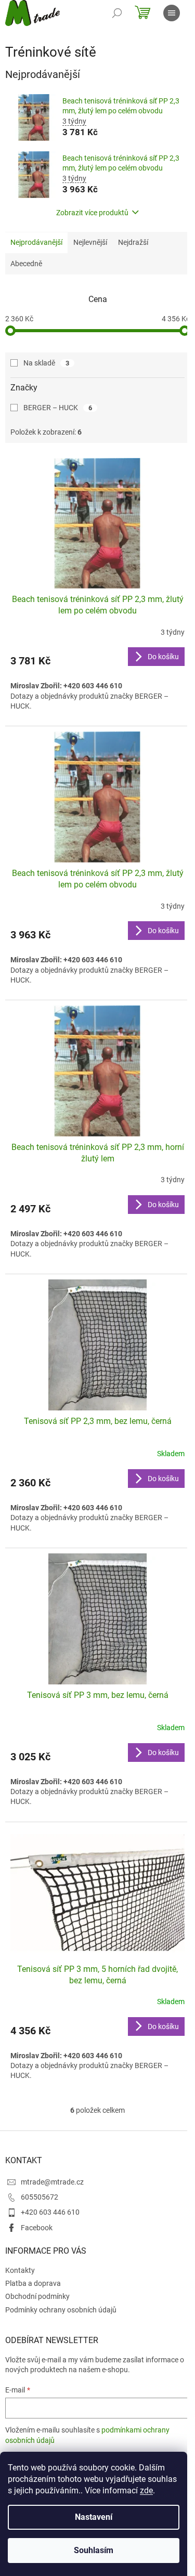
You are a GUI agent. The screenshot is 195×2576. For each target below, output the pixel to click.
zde (146, 2490)
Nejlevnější (90, 242)
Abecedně (26, 264)
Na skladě (46, 363)
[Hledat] (117, 13)
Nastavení (94, 2517)
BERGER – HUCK (58, 408)
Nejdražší (133, 242)
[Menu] (172, 13)
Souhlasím (94, 2550)
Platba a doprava (33, 2283)
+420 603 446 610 (50, 2212)
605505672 (40, 2197)
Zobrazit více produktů (92, 213)
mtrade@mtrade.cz (52, 2182)
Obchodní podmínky (37, 2296)
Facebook (37, 2228)
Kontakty (20, 2270)
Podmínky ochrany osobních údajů (61, 2310)
